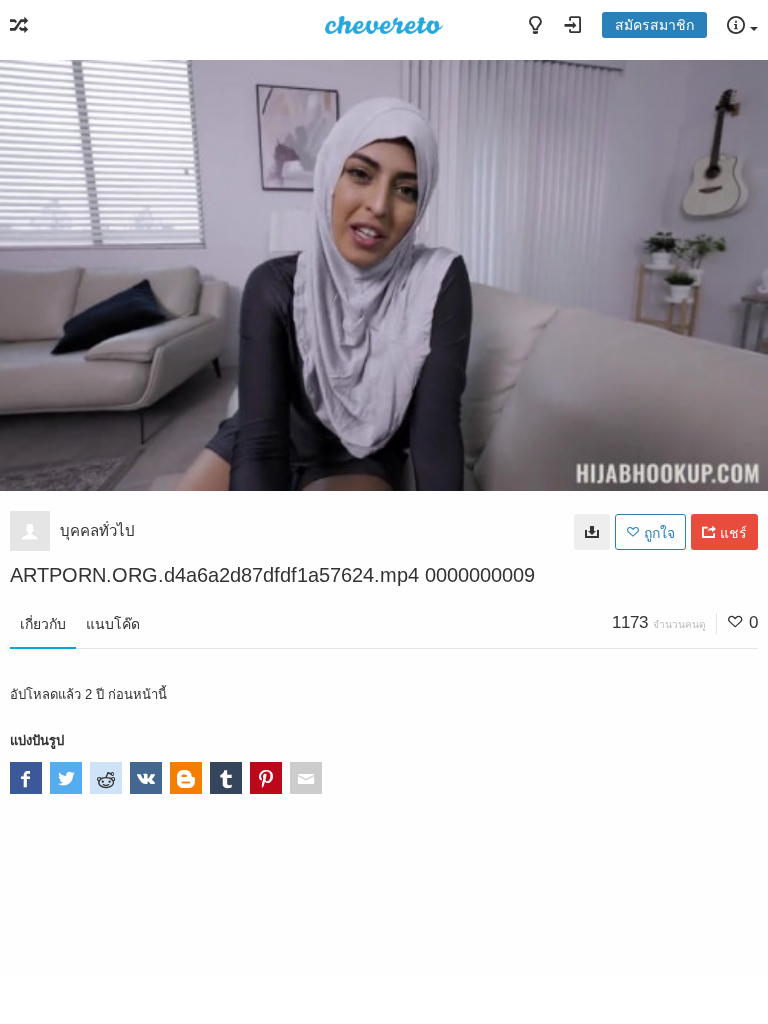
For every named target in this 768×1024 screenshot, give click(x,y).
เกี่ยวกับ (43, 624)
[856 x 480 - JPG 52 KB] (592, 532)
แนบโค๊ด (113, 624)
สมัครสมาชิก (654, 25)
